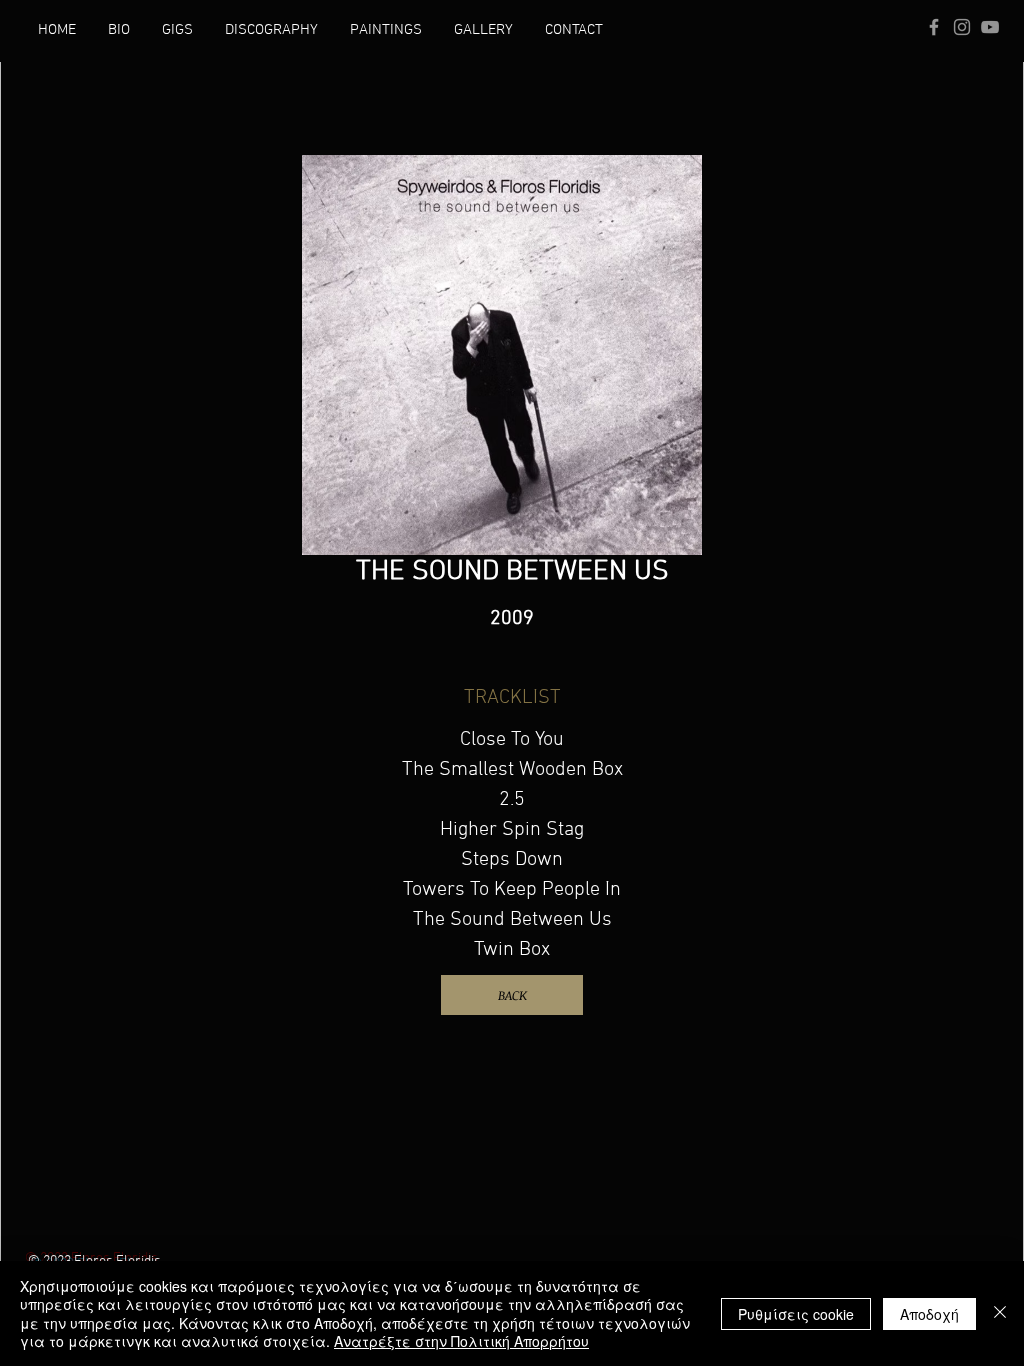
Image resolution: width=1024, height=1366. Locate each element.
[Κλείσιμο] (1000, 1313)
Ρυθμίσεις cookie (796, 1314)
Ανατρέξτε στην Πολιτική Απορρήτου (461, 1341)
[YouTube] (990, 27)
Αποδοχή (929, 1314)
